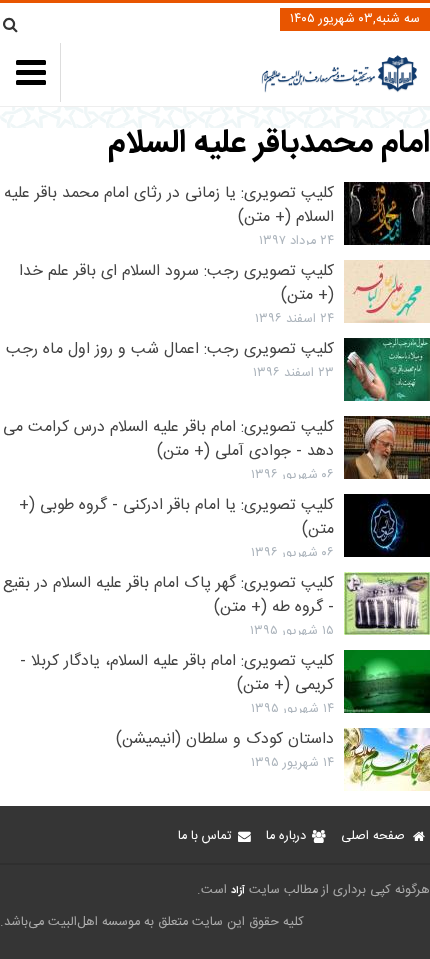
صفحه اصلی (373, 836)
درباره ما (286, 836)
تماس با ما (204, 836)
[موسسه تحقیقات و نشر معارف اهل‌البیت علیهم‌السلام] (339, 89)
